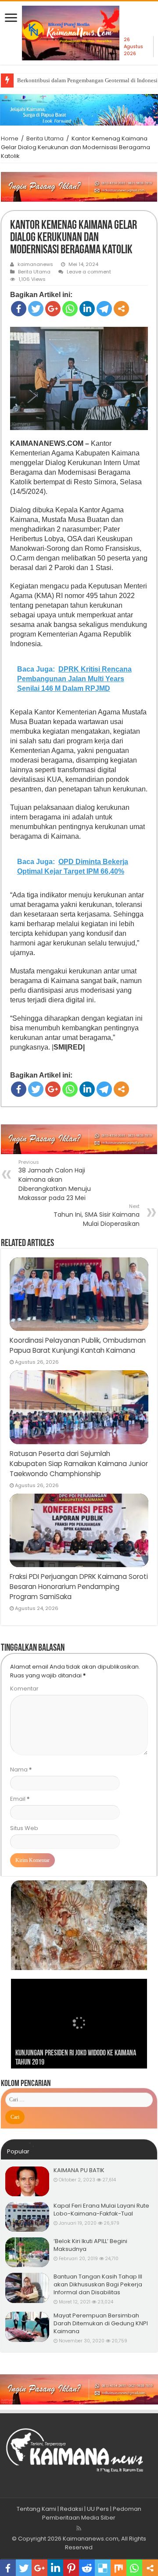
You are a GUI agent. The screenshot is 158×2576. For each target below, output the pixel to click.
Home (10, 138)
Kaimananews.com (91, 2539)
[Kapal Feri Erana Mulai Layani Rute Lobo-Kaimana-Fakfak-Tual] (27, 2217)
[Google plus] (53, 309)
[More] (121, 309)
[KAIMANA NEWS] (71, 36)
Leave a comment (89, 272)
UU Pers (98, 2509)
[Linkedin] (87, 309)
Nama (21, 1769)
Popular (18, 2151)
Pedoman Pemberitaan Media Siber (92, 2513)
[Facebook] (19, 309)
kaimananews (35, 264)
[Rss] (79, 2528)
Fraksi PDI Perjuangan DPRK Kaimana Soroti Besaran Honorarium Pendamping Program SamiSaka (79, 1587)
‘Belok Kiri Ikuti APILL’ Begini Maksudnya (90, 2245)
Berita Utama (45, 138)
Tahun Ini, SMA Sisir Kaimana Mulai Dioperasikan (97, 1215)
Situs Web (24, 1828)
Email (20, 1799)
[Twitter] (36, 309)
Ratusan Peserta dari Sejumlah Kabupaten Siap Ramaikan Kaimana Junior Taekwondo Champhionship (79, 1464)
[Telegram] (104, 309)
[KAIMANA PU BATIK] (27, 2181)
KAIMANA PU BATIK (79, 2170)
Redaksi (72, 2509)
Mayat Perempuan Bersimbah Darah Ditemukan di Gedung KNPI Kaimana (101, 2323)
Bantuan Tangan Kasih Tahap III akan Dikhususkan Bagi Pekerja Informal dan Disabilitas (98, 2284)
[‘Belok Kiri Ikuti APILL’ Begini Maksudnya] (27, 2252)
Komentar (24, 1689)
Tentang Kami (36, 2509)
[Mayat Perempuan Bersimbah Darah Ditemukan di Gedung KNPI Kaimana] (27, 2327)
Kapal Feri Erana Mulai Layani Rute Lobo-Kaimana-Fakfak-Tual (101, 2210)
